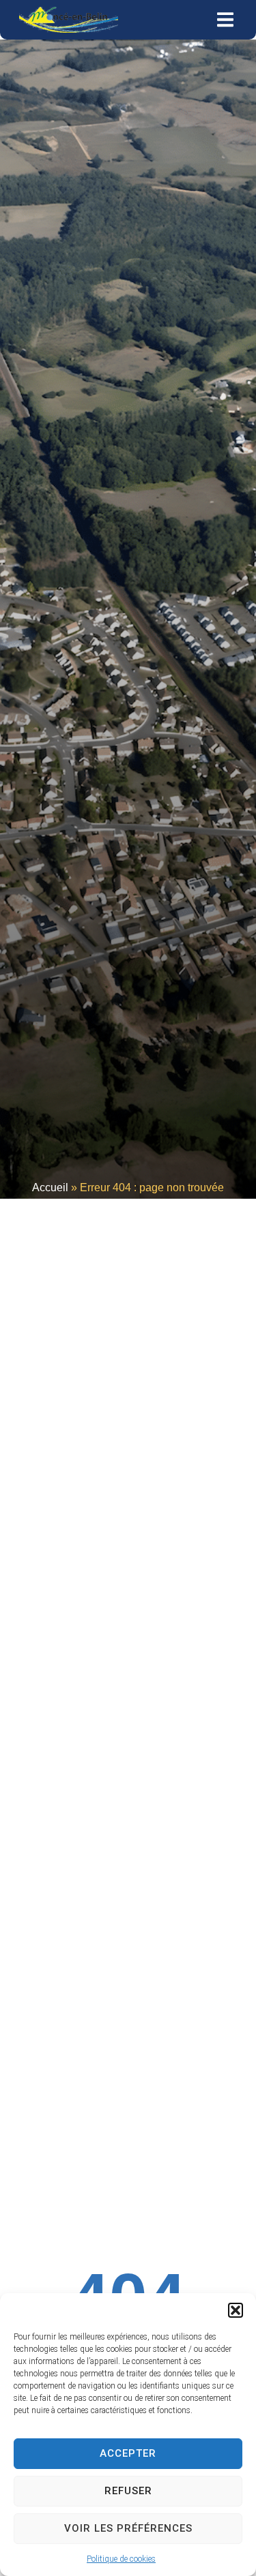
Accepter (128, 2453)
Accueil (50, 1187)
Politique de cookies (121, 2559)
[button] (236, 2310)
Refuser (128, 2491)
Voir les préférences (128, 2528)
